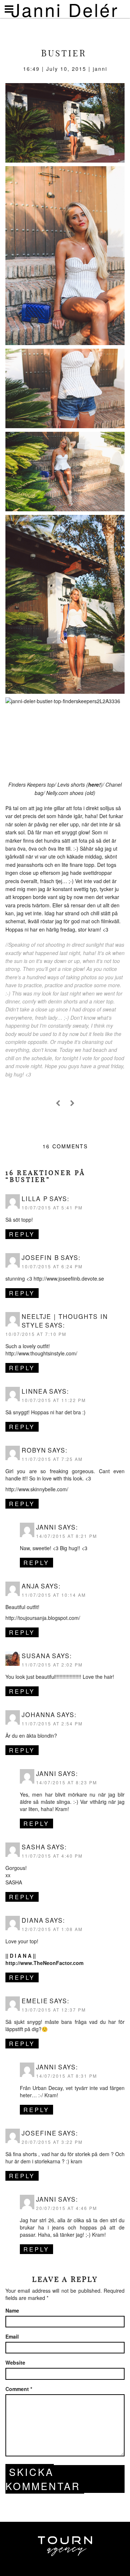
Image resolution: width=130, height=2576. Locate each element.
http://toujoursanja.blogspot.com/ (43, 1618)
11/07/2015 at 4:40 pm (52, 1856)
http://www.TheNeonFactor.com (44, 1963)
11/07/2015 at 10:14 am (54, 1595)
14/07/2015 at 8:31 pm (67, 2076)
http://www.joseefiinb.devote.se (69, 1278)
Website (15, 2362)
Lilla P (35, 1199)
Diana (33, 1920)
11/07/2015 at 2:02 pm (52, 1665)
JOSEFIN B (40, 1257)
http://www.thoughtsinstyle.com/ (41, 1353)
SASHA (14, 1882)
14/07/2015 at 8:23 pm (67, 1782)
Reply (22, 1234)
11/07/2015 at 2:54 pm (52, 1723)
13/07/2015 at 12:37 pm (54, 2010)
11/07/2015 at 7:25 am (52, 1459)
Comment (19, 2389)
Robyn (34, 1450)
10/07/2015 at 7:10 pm (36, 1334)
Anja (31, 1586)
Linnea (35, 1391)
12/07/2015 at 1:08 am (52, 1929)
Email (12, 2336)
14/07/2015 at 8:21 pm (67, 1536)
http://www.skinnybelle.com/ (37, 1489)
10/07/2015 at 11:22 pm (54, 1400)
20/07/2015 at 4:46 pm (67, 2208)
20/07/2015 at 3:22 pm (52, 2142)
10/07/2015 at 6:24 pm (52, 1266)
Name (12, 2310)
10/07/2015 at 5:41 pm (52, 1207)
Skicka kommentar (43, 2479)
